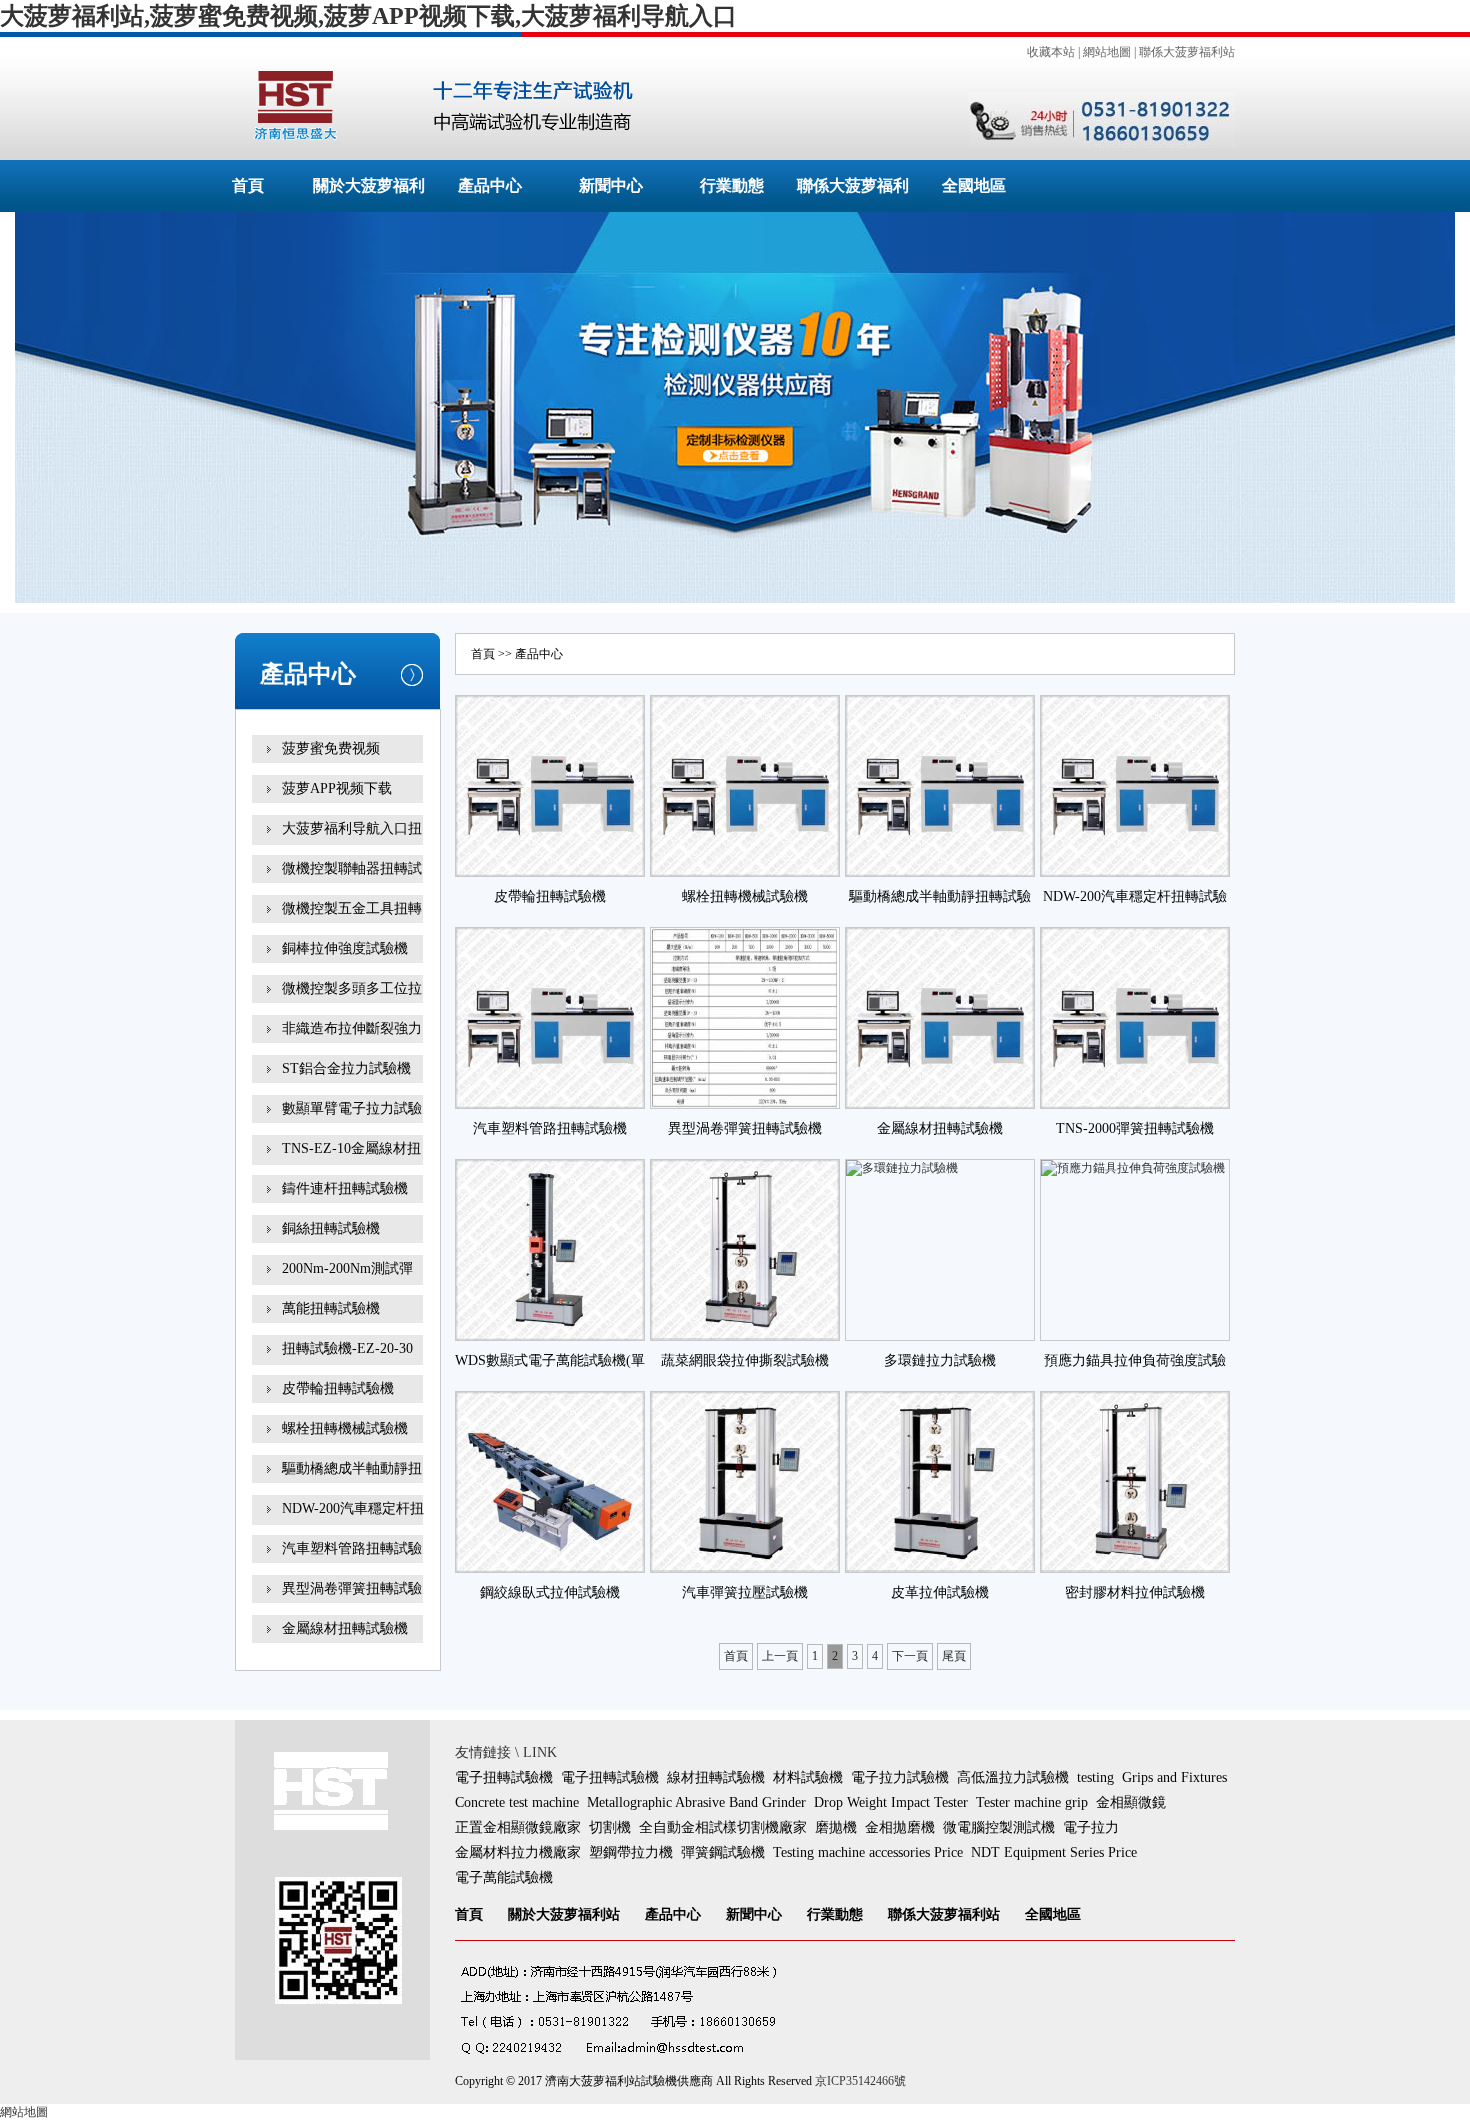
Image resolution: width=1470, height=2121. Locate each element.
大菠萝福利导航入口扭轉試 (352, 842)
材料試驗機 (808, 1777)
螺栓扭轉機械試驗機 (345, 1428)
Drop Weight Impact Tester (891, 1802)
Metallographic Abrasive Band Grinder (696, 1802)
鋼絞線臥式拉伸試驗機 (550, 1592)
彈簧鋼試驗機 (723, 1852)
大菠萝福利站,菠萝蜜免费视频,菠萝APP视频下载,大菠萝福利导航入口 (368, 16)
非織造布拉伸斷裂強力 (352, 1028)
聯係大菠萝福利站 (1187, 52)
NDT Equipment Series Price (1054, 1852)
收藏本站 (1051, 52)
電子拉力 (1091, 1827)
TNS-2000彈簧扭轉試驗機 (1135, 1128)
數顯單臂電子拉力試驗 (352, 1108)
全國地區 (974, 185)
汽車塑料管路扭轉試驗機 (550, 1128)
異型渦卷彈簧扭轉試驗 (352, 1588)
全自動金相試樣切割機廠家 (723, 1827)
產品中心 (490, 185)
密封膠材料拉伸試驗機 (1135, 1592)
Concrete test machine (517, 1802)
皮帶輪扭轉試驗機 (338, 1388)
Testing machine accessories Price (868, 1852)
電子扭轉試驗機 (504, 1777)
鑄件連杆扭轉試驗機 (345, 1188)
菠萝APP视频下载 (337, 788)
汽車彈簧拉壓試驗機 (745, 1592)
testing (1095, 1777)
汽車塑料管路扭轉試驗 (352, 1548)
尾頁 (954, 1656)
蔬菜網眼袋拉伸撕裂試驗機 (745, 1360)
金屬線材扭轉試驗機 (345, 1628)
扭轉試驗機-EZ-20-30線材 (347, 1362)
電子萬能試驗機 (504, 1877)
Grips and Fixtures (1174, 1777)
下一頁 (910, 1656)
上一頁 (780, 1656)
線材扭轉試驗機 (716, 1777)
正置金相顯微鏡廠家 (518, 1827)
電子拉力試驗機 (900, 1777)
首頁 (248, 185)
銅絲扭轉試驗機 (331, 1228)
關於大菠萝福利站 (564, 1914)
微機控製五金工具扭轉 (352, 908)
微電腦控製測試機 (999, 1827)
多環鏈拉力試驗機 (940, 1360)
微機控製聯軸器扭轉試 (352, 868)
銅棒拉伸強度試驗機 (345, 948)
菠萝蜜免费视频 (331, 748)
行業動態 (732, 185)
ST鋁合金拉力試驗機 (346, 1068)
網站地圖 (1107, 52)
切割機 (610, 1827)
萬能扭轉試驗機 (331, 1308)
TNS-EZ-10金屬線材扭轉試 (351, 1162)
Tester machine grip (1032, 1802)
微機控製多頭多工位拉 (352, 988)
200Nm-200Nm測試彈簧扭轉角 (347, 1282)
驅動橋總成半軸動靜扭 (352, 1468)
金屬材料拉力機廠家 (518, 1852)
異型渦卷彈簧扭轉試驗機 (745, 1128)
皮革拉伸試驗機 (940, 1592)
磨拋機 (836, 1827)
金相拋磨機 (900, 1827)
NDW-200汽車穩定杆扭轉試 (353, 1522)
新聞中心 (611, 185)
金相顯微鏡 (1131, 1802)
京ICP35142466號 (860, 2081)
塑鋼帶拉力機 (631, 1852)
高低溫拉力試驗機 (1013, 1777)
